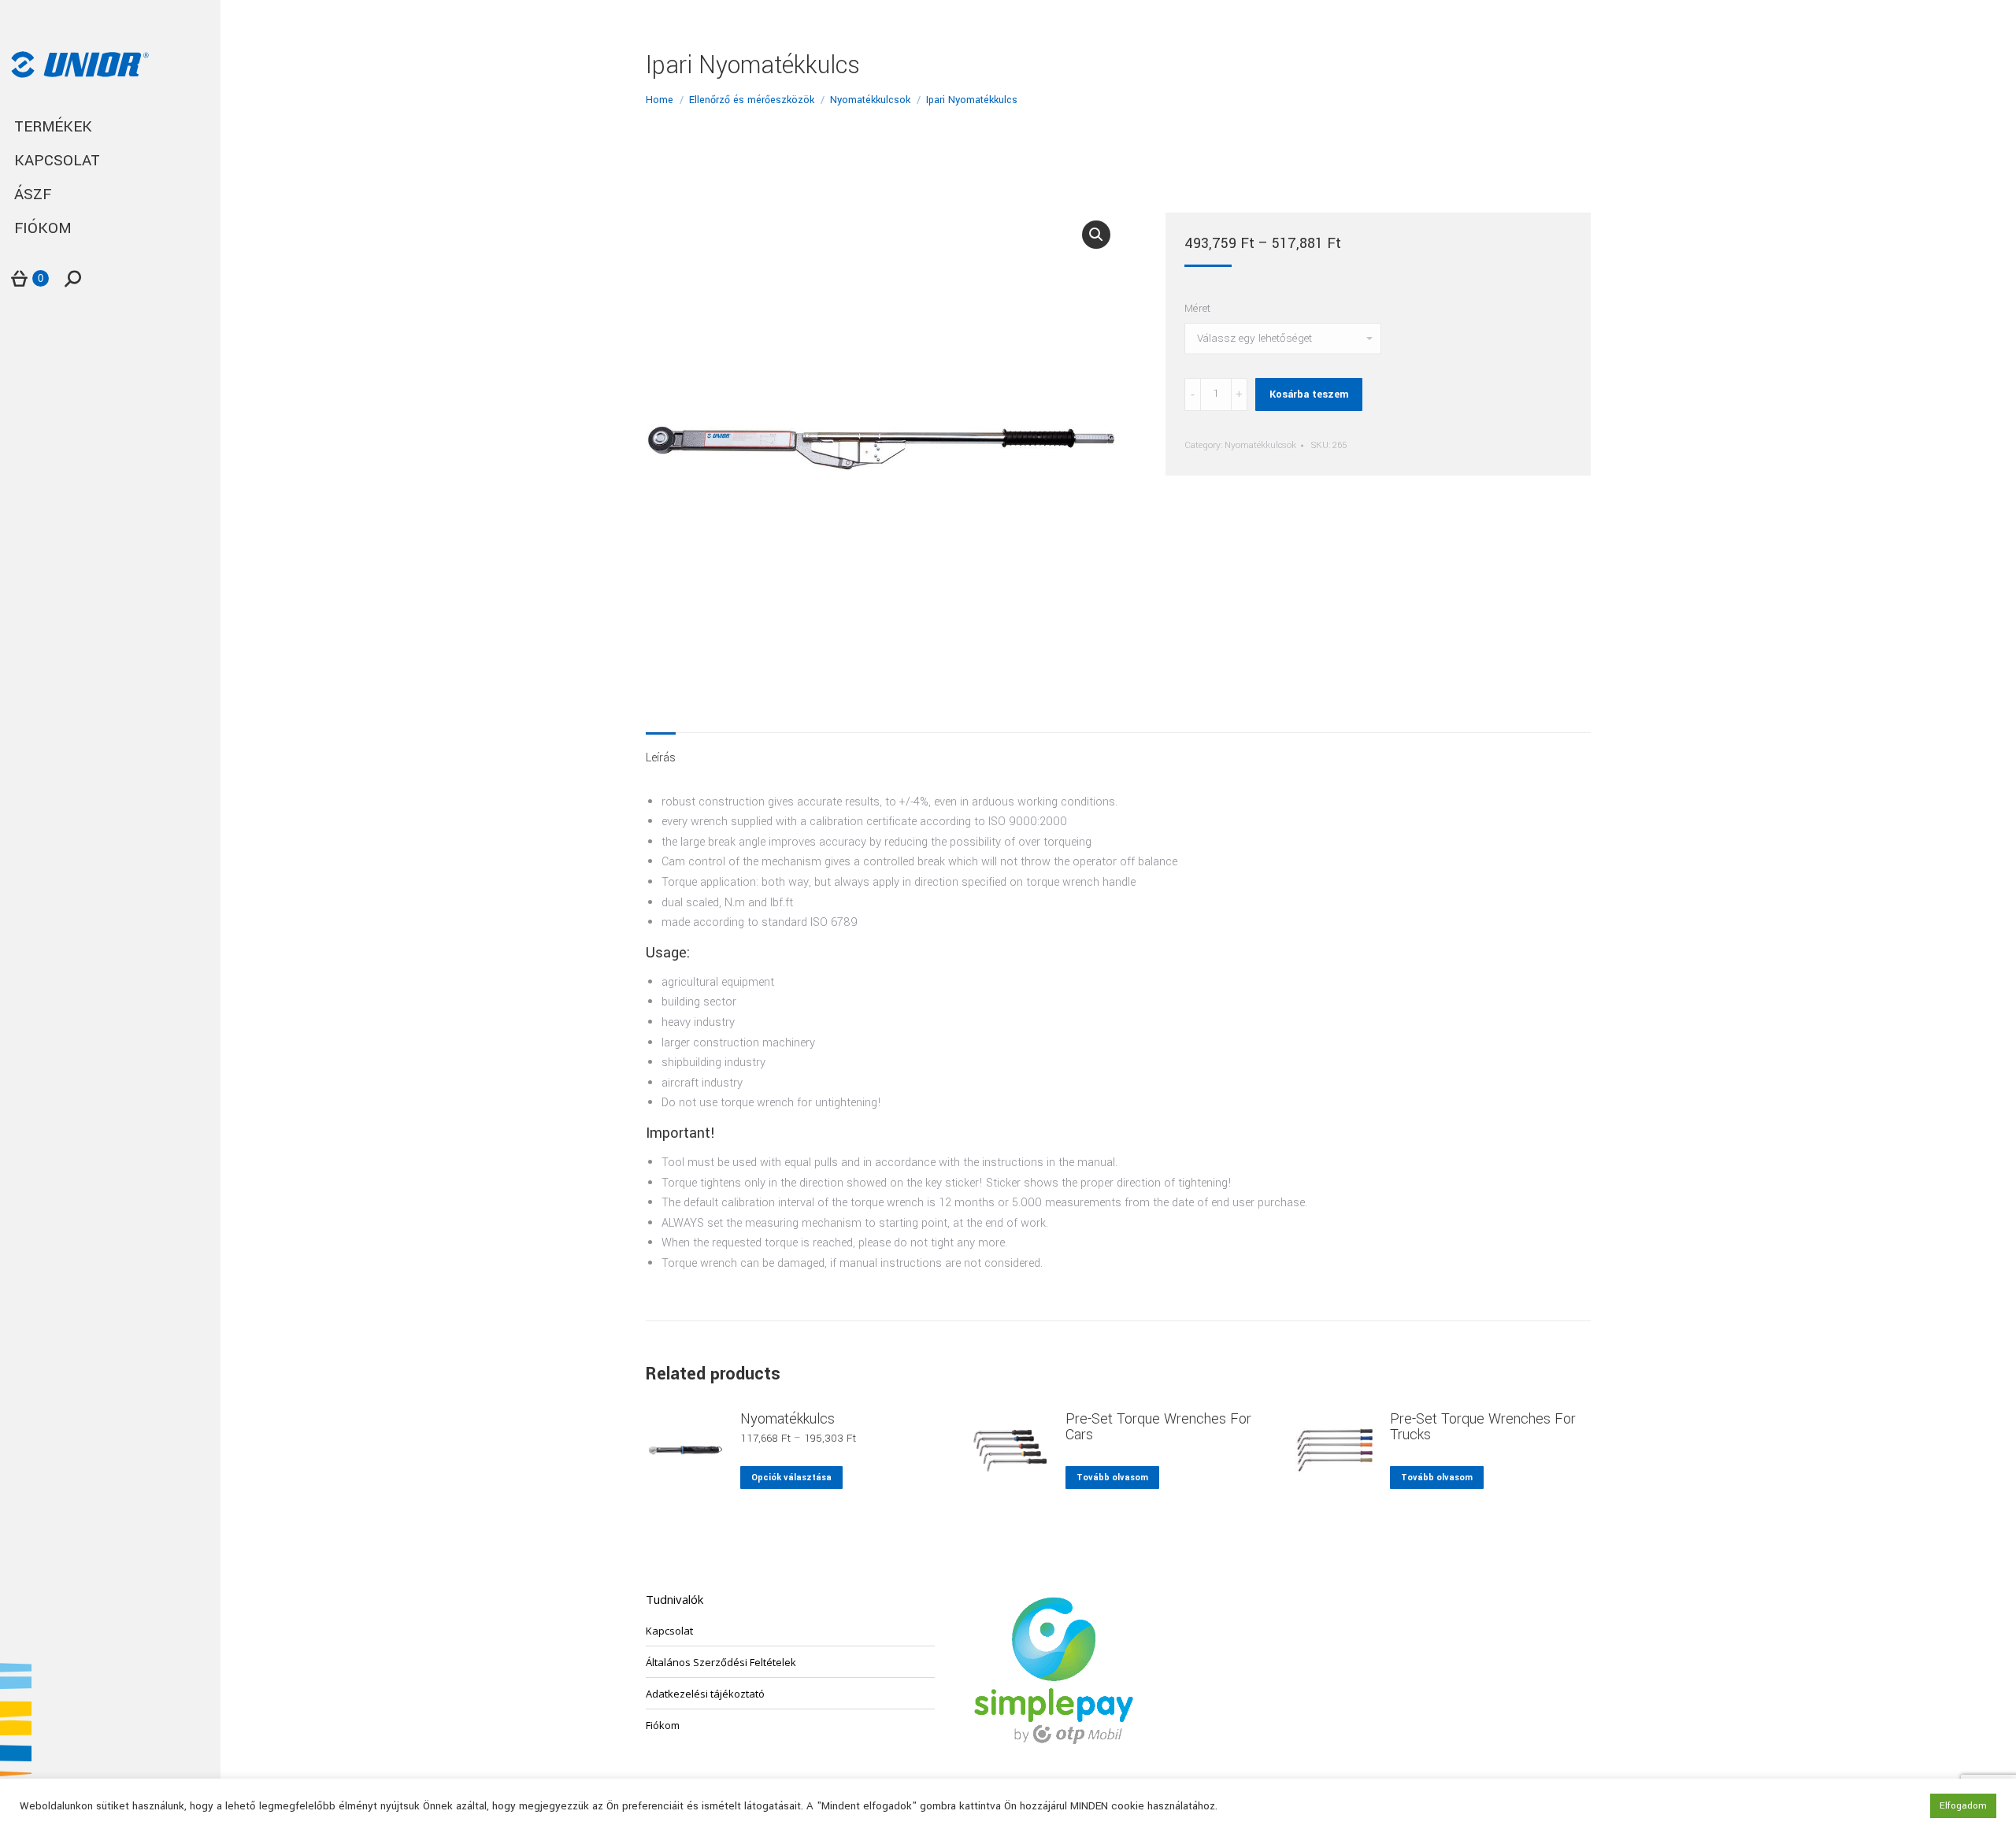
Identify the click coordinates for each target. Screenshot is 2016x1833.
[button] (1096, 235)
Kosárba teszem (1309, 394)
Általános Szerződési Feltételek (721, 1662)
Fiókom (663, 1725)
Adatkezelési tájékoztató (705, 1694)
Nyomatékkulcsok (1260, 445)
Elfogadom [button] (1963, 1806)
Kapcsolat (669, 1631)
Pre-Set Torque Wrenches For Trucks (1483, 1427)
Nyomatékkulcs (787, 1419)
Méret (1197, 308)
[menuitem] (110, 127)
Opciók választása (791, 1478)
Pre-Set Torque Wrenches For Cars (1158, 1427)
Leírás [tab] (661, 758)
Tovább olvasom (1112, 1478)
